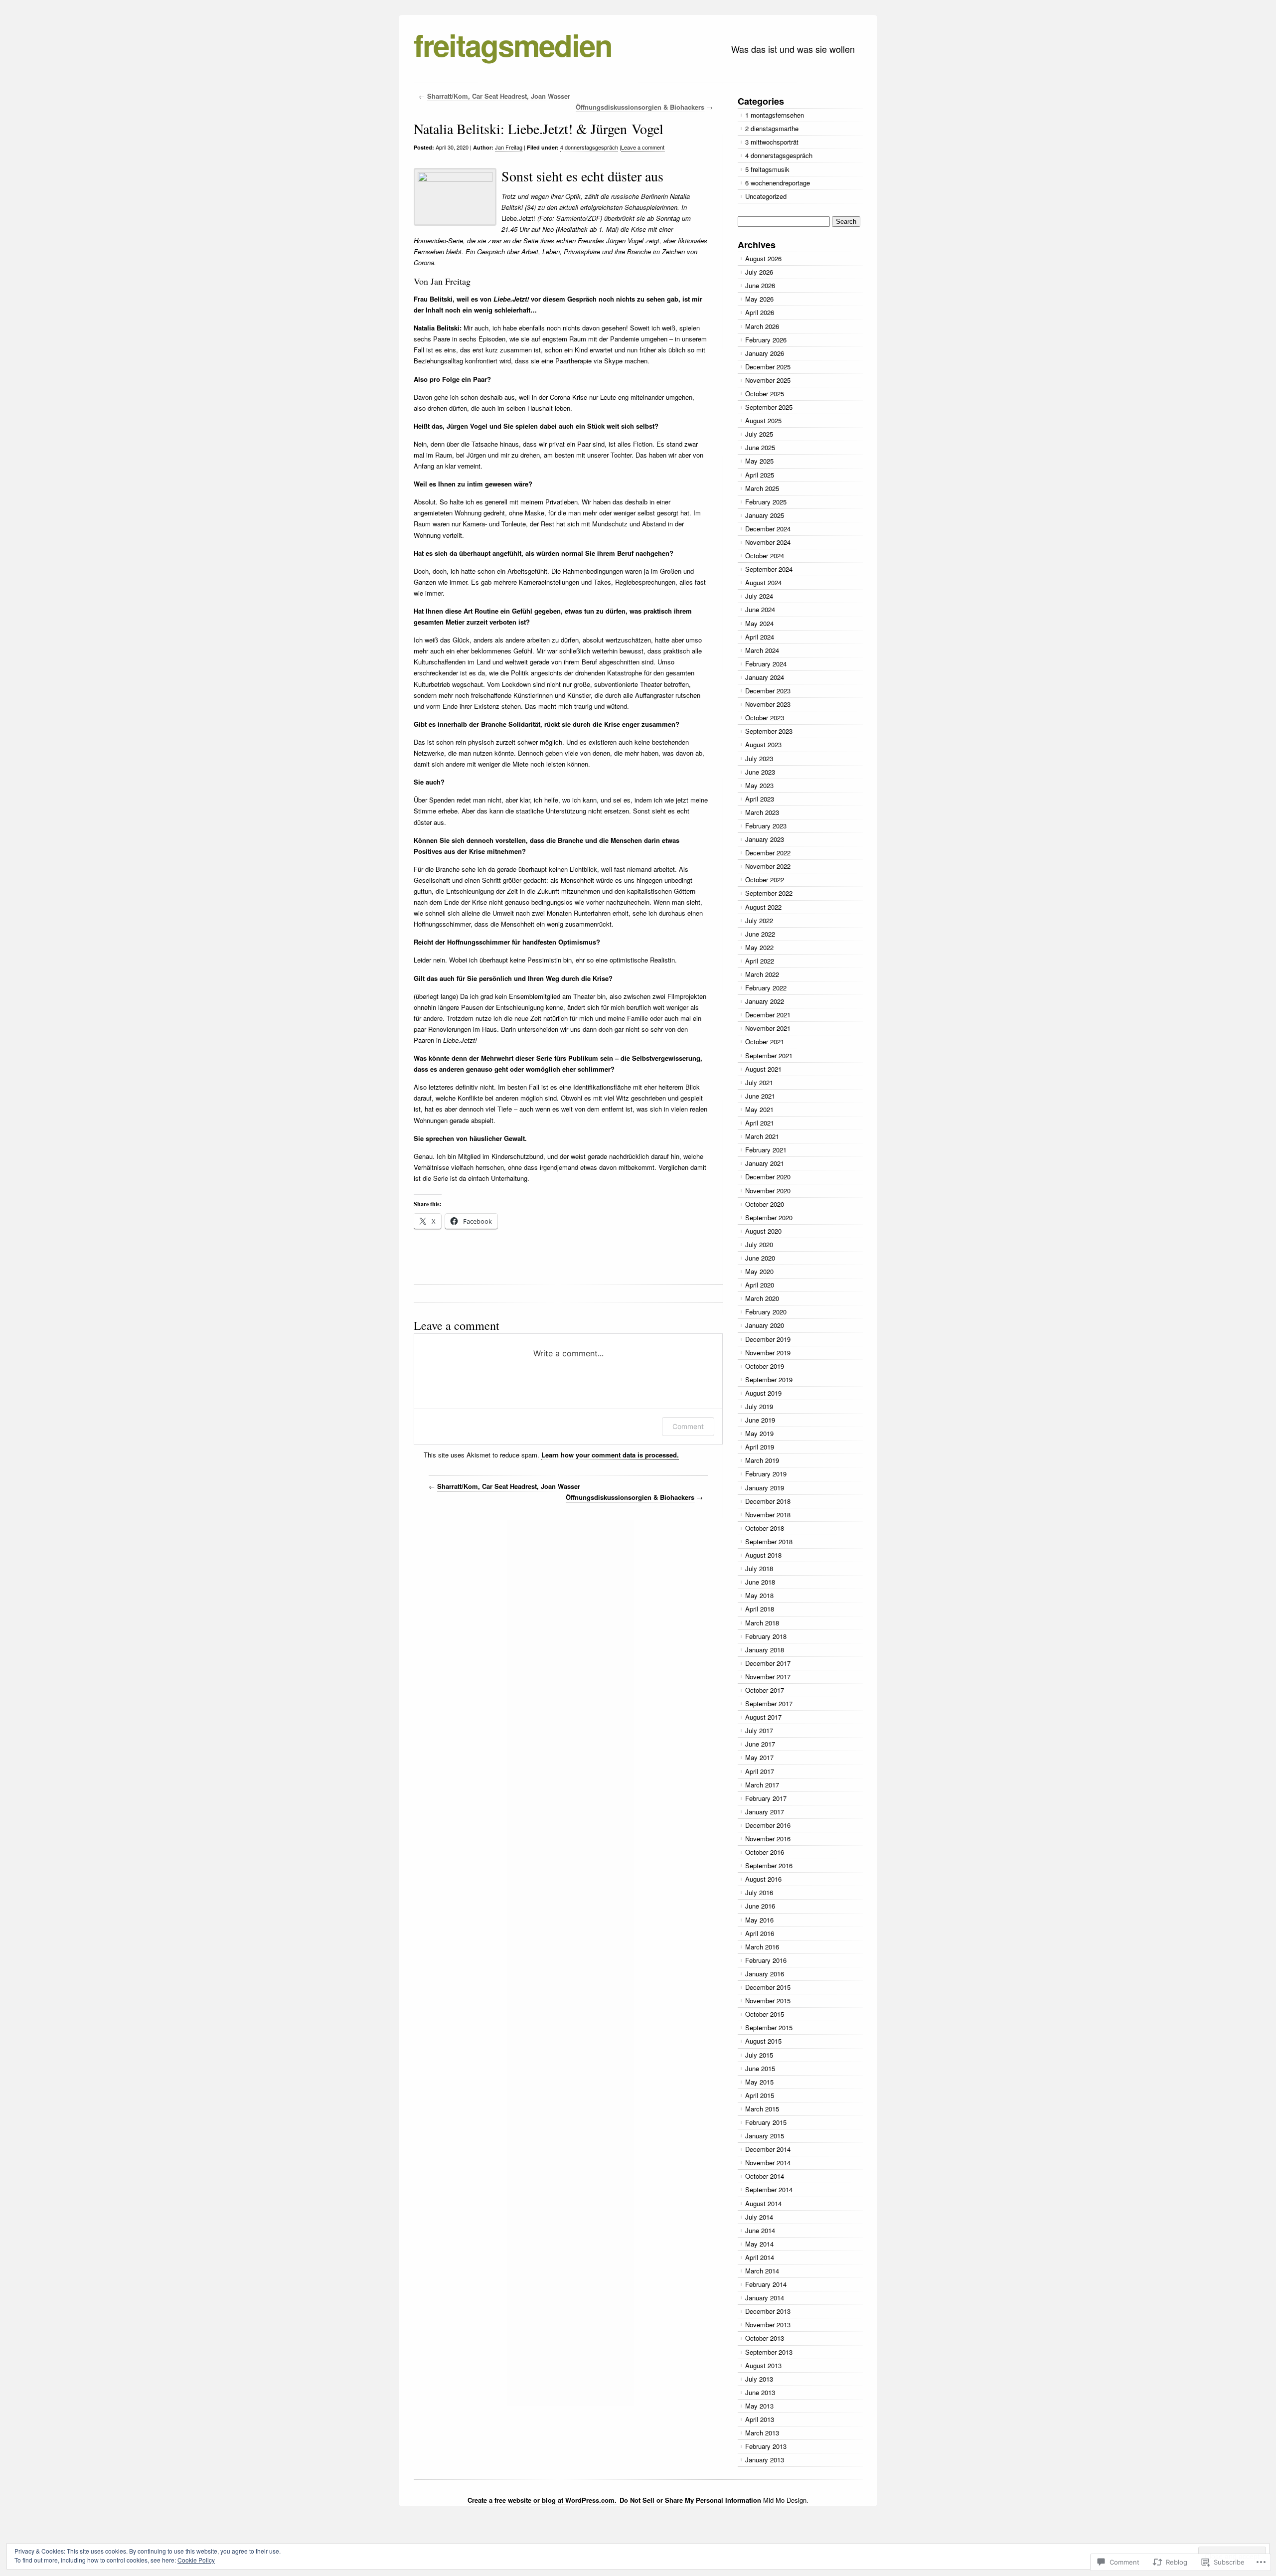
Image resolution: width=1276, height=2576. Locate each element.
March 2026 (762, 326)
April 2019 (760, 1447)
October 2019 (765, 1366)
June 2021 (760, 1096)
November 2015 (768, 2001)
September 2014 (769, 2189)
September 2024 (769, 569)
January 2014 (765, 2298)
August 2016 (763, 1879)
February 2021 (766, 1150)
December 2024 (768, 529)
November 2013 (768, 2325)
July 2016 (759, 1892)
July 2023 (759, 758)
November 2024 (768, 542)
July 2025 (759, 434)
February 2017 (766, 1798)
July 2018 (759, 1568)
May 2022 (759, 947)
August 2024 (763, 582)
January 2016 (765, 1974)
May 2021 (759, 1109)
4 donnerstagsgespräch (589, 147)
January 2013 (765, 2460)
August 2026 (763, 258)
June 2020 (760, 1258)
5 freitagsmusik (767, 169)
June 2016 (760, 1906)
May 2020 (759, 1271)
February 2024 (766, 664)
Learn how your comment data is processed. (610, 1455)
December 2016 (768, 1825)
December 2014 (768, 2149)
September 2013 (769, 2352)
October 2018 (765, 1528)
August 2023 (763, 744)
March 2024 (762, 650)
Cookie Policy (196, 2560)
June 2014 (760, 2230)
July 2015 (759, 2055)
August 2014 (763, 2203)
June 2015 (760, 2068)
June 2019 (760, 1420)
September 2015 (769, 2027)
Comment (688, 1426)
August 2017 (763, 1717)
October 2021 (765, 1042)
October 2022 (765, 880)
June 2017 (760, 1744)
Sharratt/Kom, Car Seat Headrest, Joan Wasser (499, 96)
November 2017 (768, 1677)
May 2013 (759, 2406)
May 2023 (759, 785)
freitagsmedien (513, 44)
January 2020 (765, 1325)
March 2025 (762, 488)
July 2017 (759, 1730)
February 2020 (766, 1312)
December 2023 (768, 691)
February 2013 (766, 2446)
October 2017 (765, 1690)
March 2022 (762, 974)
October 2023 (765, 718)
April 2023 (760, 799)
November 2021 (768, 1028)
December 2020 (768, 1177)
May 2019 (759, 1433)
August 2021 (763, 1069)
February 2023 (766, 826)
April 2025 (760, 475)
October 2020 (765, 1204)
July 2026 (759, 272)
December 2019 (768, 1339)
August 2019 (763, 1393)
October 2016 (765, 1852)
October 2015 (765, 2014)
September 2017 (769, 1703)
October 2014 (765, 2176)
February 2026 (766, 340)
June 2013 (760, 2392)
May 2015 (759, 2082)
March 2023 (762, 812)
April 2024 (760, 637)
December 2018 (768, 1501)
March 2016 (762, 1947)
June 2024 (760, 609)
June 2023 (760, 772)
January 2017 (765, 1812)
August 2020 (763, 1231)
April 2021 (760, 1123)
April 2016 (760, 1933)
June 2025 (760, 447)
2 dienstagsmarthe (772, 128)
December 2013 (768, 2311)
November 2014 (768, 2163)
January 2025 (765, 515)
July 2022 (759, 920)
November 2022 (768, 866)
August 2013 (763, 2365)
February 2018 (766, 1636)
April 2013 (760, 2419)
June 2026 (760, 285)
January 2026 (765, 353)
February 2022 (766, 988)
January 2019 (765, 1488)
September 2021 (769, 1055)
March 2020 (762, 1298)
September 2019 (769, 1379)
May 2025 (759, 461)
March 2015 (762, 2109)
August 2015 (763, 2041)
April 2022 (760, 961)
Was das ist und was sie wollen (793, 49)
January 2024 (765, 677)
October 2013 (765, 2338)
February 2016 (766, 1960)
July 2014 (759, 2217)
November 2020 (768, 1191)
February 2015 (766, 2122)
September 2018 (769, 1541)
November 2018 (768, 1515)
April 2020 (760, 1285)
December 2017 (768, 1663)
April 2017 (760, 1771)
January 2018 (765, 1650)
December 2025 (768, 367)
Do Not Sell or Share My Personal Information (690, 2500)
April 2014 (760, 2257)
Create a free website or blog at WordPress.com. (542, 2500)
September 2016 (769, 1865)
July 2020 (759, 1244)
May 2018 (759, 1595)
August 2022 (763, 907)
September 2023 (769, 731)
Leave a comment (643, 147)
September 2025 (769, 407)
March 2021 (762, 1136)
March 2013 (762, 2433)
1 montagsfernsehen (775, 115)
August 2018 (763, 1555)
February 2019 (766, 1474)
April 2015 (760, 2095)
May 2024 (759, 623)
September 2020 (769, 1217)
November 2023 (768, 704)
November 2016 (768, 1839)
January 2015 (765, 2136)
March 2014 (762, 2271)
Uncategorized (766, 196)
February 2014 (766, 2284)
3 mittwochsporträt (772, 142)
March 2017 (762, 1785)
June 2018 (760, 1582)
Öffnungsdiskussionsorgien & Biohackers (640, 107)
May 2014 (759, 2244)
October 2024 (765, 556)
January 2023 (765, 839)
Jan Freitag (509, 147)
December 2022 (768, 853)
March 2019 (762, 1460)
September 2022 (769, 893)
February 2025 (766, 502)
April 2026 (760, 312)
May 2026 (759, 299)
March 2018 (762, 1623)
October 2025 (765, 394)
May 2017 (759, 1757)
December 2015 (768, 1987)
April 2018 (760, 1609)
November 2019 (768, 1353)
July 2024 (759, 596)
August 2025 (763, 420)
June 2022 (760, 934)
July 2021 (759, 1082)
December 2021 (768, 1015)
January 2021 (765, 1163)
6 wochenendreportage (778, 183)
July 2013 (759, 2379)
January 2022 (765, 1001)
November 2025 (768, 380)
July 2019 (759, 1406)
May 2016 (759, 1920)
